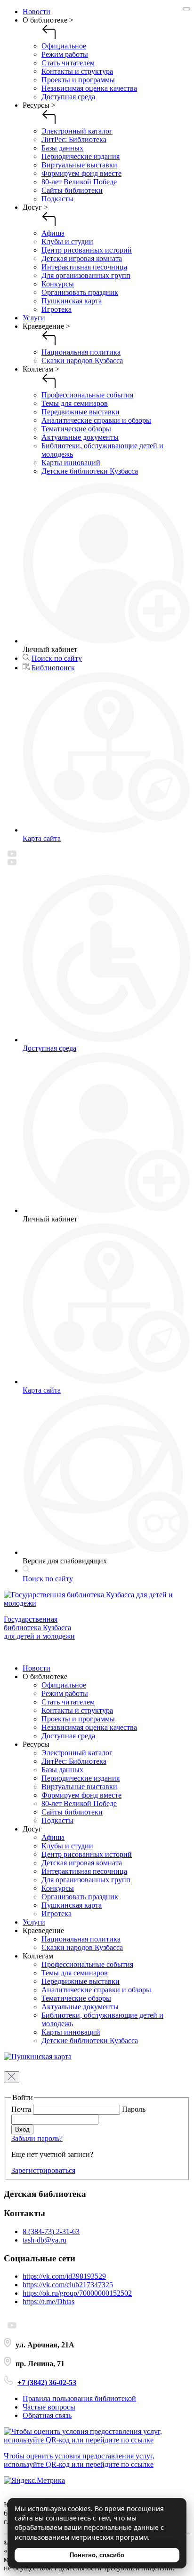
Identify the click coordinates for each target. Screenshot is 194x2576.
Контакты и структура (77, 71)
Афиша (53, 233)
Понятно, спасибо (97, 2555)
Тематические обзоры (76, 429)
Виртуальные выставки (79, 165)
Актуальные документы (80, 437)
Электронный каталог (77, 131)
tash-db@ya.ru (44, 2240)
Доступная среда (68, 97)
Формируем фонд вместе (81, 173)
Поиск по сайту (57, 658)
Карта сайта (42, 838)
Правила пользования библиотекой (79, 2398)
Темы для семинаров (75, 403)
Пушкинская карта (72, 301)
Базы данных (62, 148)
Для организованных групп (86, 275)
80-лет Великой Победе (79, 182)
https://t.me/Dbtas (48, 2302)
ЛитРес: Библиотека (74, 139)
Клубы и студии (67, 242)
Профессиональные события (87, 395)
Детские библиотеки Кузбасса (90, 471)
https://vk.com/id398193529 (64, 2276)
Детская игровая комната (82, 258)
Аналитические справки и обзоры (96, 420)
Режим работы (65, 54)
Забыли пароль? (37, 2138)
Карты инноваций (71, 463)
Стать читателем (68, 63)
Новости (36, 12)
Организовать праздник (80, 292)
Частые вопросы (49, 2407)
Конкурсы (58, 284)
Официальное (64, 46)
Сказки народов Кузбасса (82, 361)
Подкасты (57, 199)
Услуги (34, 318)
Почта (22, 2109)
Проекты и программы (78, 80)
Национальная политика (81, 352)
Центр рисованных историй (87, 250)
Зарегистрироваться (43, 2170)
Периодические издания (81, 156)
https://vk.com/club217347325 (68, 2285)
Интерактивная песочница (84, 267)
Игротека (57, 309)
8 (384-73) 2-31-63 (51, 2231)
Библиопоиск (53, 668)
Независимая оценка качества (89, 88)
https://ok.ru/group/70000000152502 (77, 2293)
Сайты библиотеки (72, 190)
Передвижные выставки (81, 412)
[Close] (186, 9)
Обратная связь (47, 2415)
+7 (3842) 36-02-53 (47, 2382)
